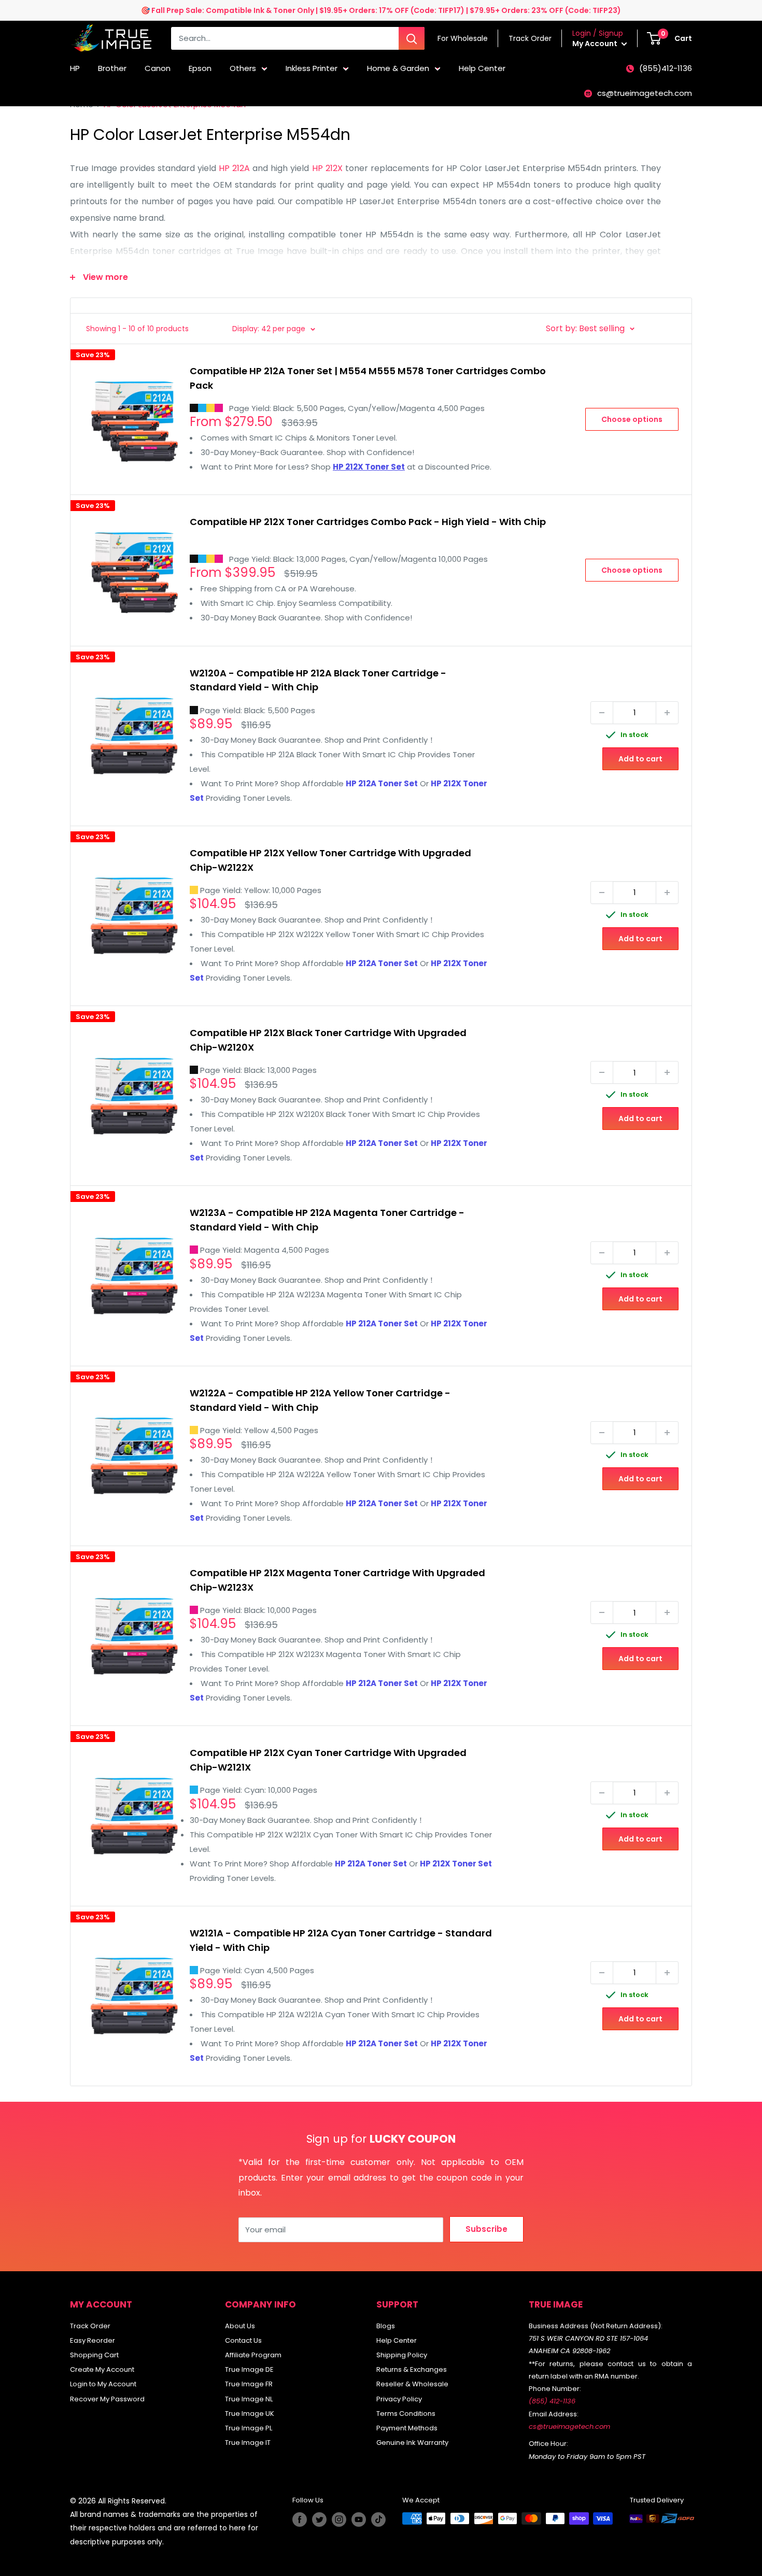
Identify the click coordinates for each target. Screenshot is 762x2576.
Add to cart (640, 759)
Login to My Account (103, 2384)
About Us (240, 2326)
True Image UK (250, 2414)
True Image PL (249, 2428)
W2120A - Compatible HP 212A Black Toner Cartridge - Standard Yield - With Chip (318, 680)
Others (243, 68)
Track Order (90, 2326)
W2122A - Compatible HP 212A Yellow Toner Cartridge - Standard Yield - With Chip (320, 1400)
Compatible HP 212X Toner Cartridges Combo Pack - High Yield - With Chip (368, 522)
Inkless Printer (312, 68)
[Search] (412, 38)
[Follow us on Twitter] (319, 2520)
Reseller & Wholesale (412, 2384)
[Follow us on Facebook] (300, 2520)
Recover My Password (107, 2399)
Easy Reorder (93, 2340)
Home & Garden (398, 68)
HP (75, 68)
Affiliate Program (253, 2355)
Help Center (482, 68)
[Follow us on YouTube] (359, 2520)
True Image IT (248, 2443)
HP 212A (234, 168)
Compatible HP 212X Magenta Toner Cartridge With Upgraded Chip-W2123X (337, 1580)
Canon (158, 68)
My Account (596, 44)
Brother (112, 68)
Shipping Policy (402, 2355)
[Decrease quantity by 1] (602, 713)
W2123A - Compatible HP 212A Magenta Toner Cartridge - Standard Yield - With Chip (327, 1220)
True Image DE (249, 2369)
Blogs (386, 2326)
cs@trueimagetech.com (645, 93)
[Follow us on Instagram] (339, 2520)
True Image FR (249, 2384)
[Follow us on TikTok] (378, 2520)
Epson (200, 68)
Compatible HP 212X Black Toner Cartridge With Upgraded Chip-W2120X (328, 1040)
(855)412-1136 (666, 68)
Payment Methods (407, 2428)
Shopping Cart (94, 2355)
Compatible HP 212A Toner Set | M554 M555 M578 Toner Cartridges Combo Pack (368, 378)
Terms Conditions (406, 2414)
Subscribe (486, 2229)
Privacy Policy (399, 2399)
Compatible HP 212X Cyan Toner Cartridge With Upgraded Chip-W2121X (328, 1760)
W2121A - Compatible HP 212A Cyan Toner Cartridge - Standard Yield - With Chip (341, 1940)
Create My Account (102, 2369)
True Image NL (249, 2399)
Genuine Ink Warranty (412, 2443)
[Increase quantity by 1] (667, 713)
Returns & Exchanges (412, 2369)
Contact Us (243, 2340)
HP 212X (327, 168)
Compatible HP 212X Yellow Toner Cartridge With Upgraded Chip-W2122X (330, 860)
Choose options (632, 419)
